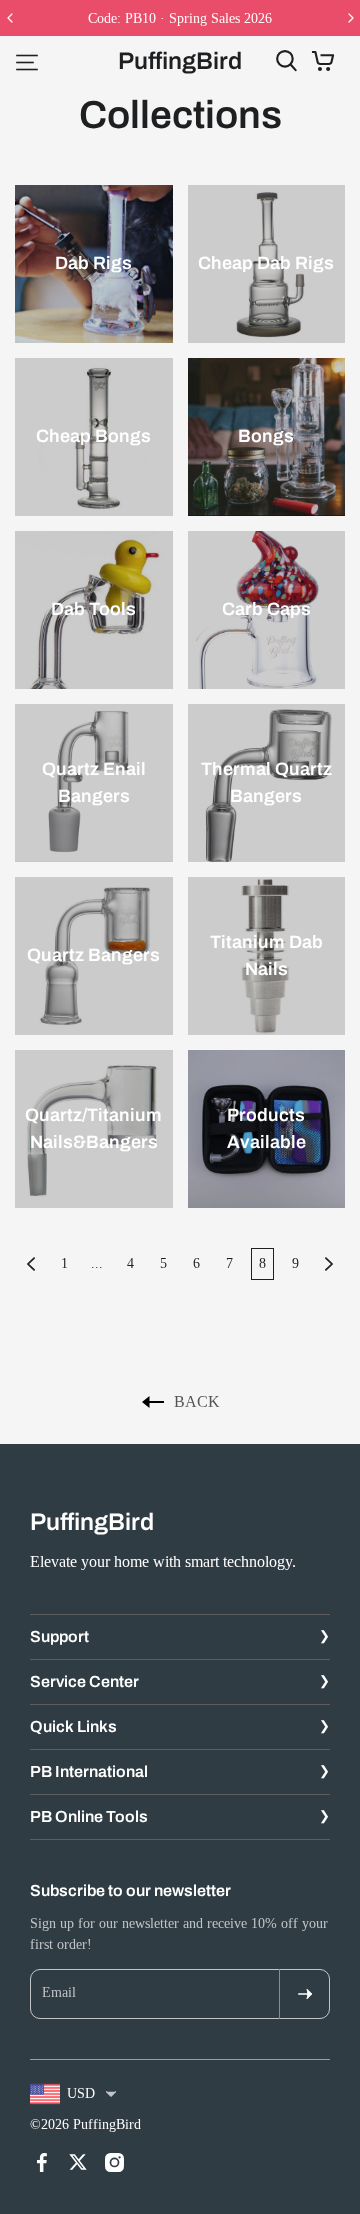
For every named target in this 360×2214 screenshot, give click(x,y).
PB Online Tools (89, 1816)
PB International (89, 1771)
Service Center (84, 1681)
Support (59, 1636)
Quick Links (73, 1726)
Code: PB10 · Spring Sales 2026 (180, 18)
